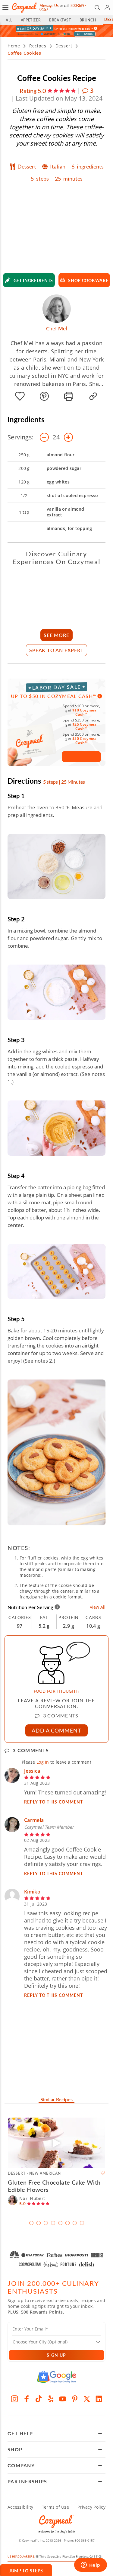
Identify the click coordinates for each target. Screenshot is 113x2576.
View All (98, 1607)
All (9, 20)
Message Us (49, 6)
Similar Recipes (56, 2100)
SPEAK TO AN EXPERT (56, 650)
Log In (43, 1762)
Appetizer (31, 20)
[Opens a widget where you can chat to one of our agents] (90, 2565)
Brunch (88, 20)
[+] (68, 437)
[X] (87, 2399)
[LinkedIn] (99, 2399)
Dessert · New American (34, 2173)
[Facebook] (27, 2399)
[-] (44, 437)
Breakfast (60, 20)
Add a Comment (56, 1730)
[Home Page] (24, 8)
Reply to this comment (54, 1802)
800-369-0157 (85, 2540)
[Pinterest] (75, 2399)
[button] (5, 8)
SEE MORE (56, 635)
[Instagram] (14, 2399)
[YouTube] (63, 2399)
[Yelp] (51, 2399)
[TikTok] (39, 2399)
